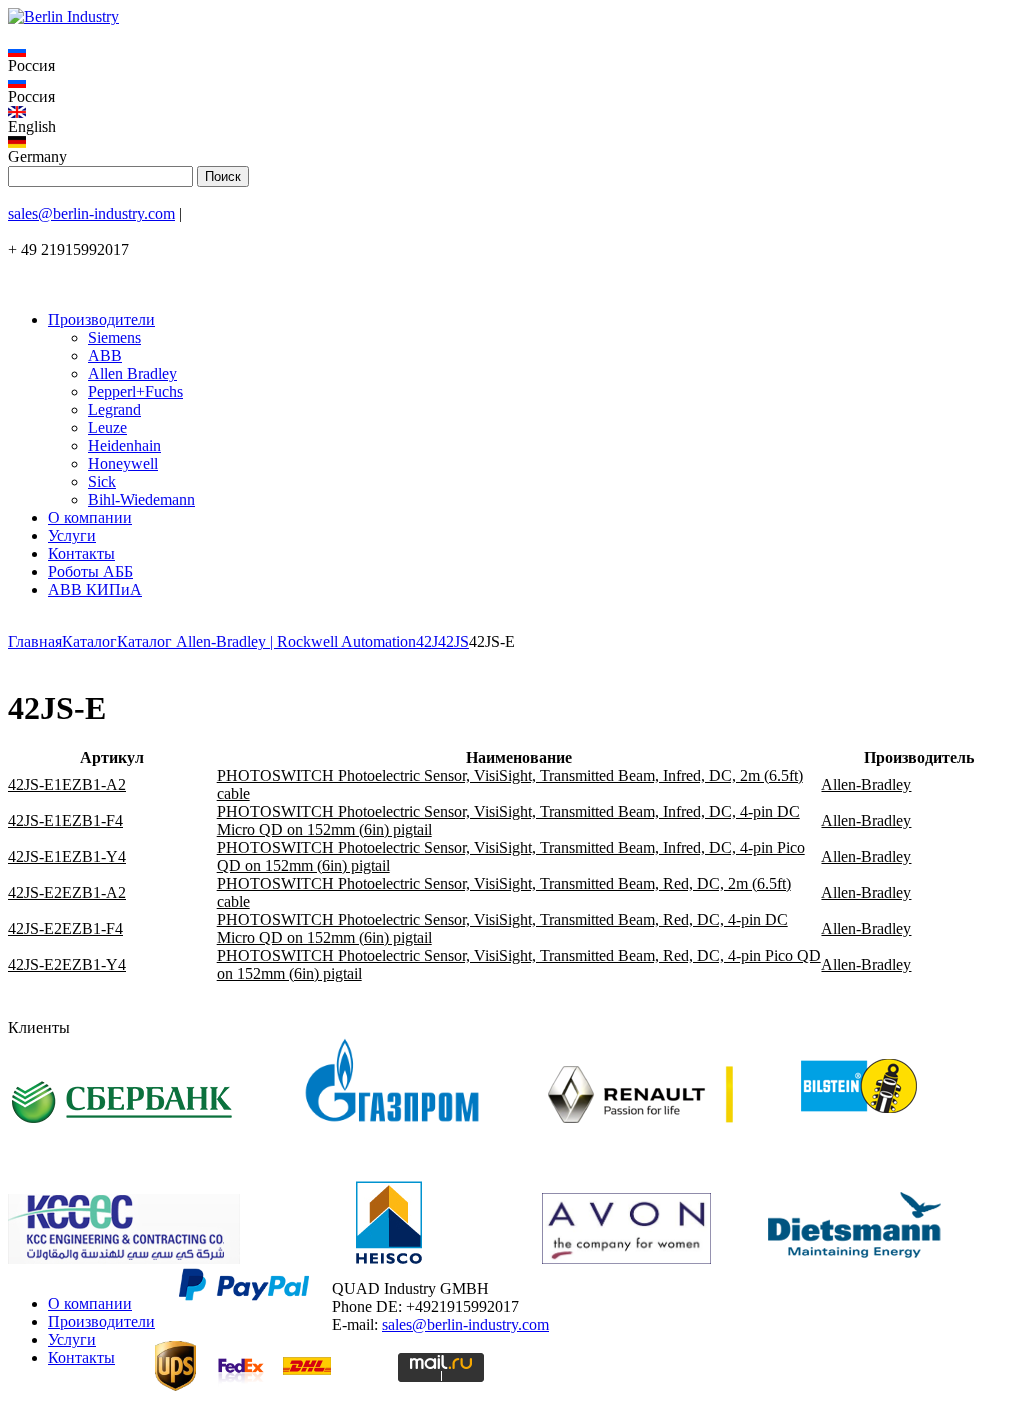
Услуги (72, 535)
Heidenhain (124, 445)
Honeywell (123, 463)
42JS (453, 641)
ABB (105, 355)
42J (427, 641)
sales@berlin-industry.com (91, 213)
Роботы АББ (90, 571)
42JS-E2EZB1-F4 (65, 928)
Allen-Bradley (866, 784)
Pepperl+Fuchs (135, 391)
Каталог (89, 641)
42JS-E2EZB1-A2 (67, 892)
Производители (101, 319)
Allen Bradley (132, 373)
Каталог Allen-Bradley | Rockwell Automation (266, 641)
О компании (90, 517)
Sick (102, 481)
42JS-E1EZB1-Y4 (67, 856)
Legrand (114, 409)
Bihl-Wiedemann (141, 499)
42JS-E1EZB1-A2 (67, 784)
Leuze (107, 427)
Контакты (81, 553)
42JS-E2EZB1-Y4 (67, 964)
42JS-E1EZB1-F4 (65, 820)
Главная (35, 641)
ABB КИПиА (95, 589)
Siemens (114, 337)
